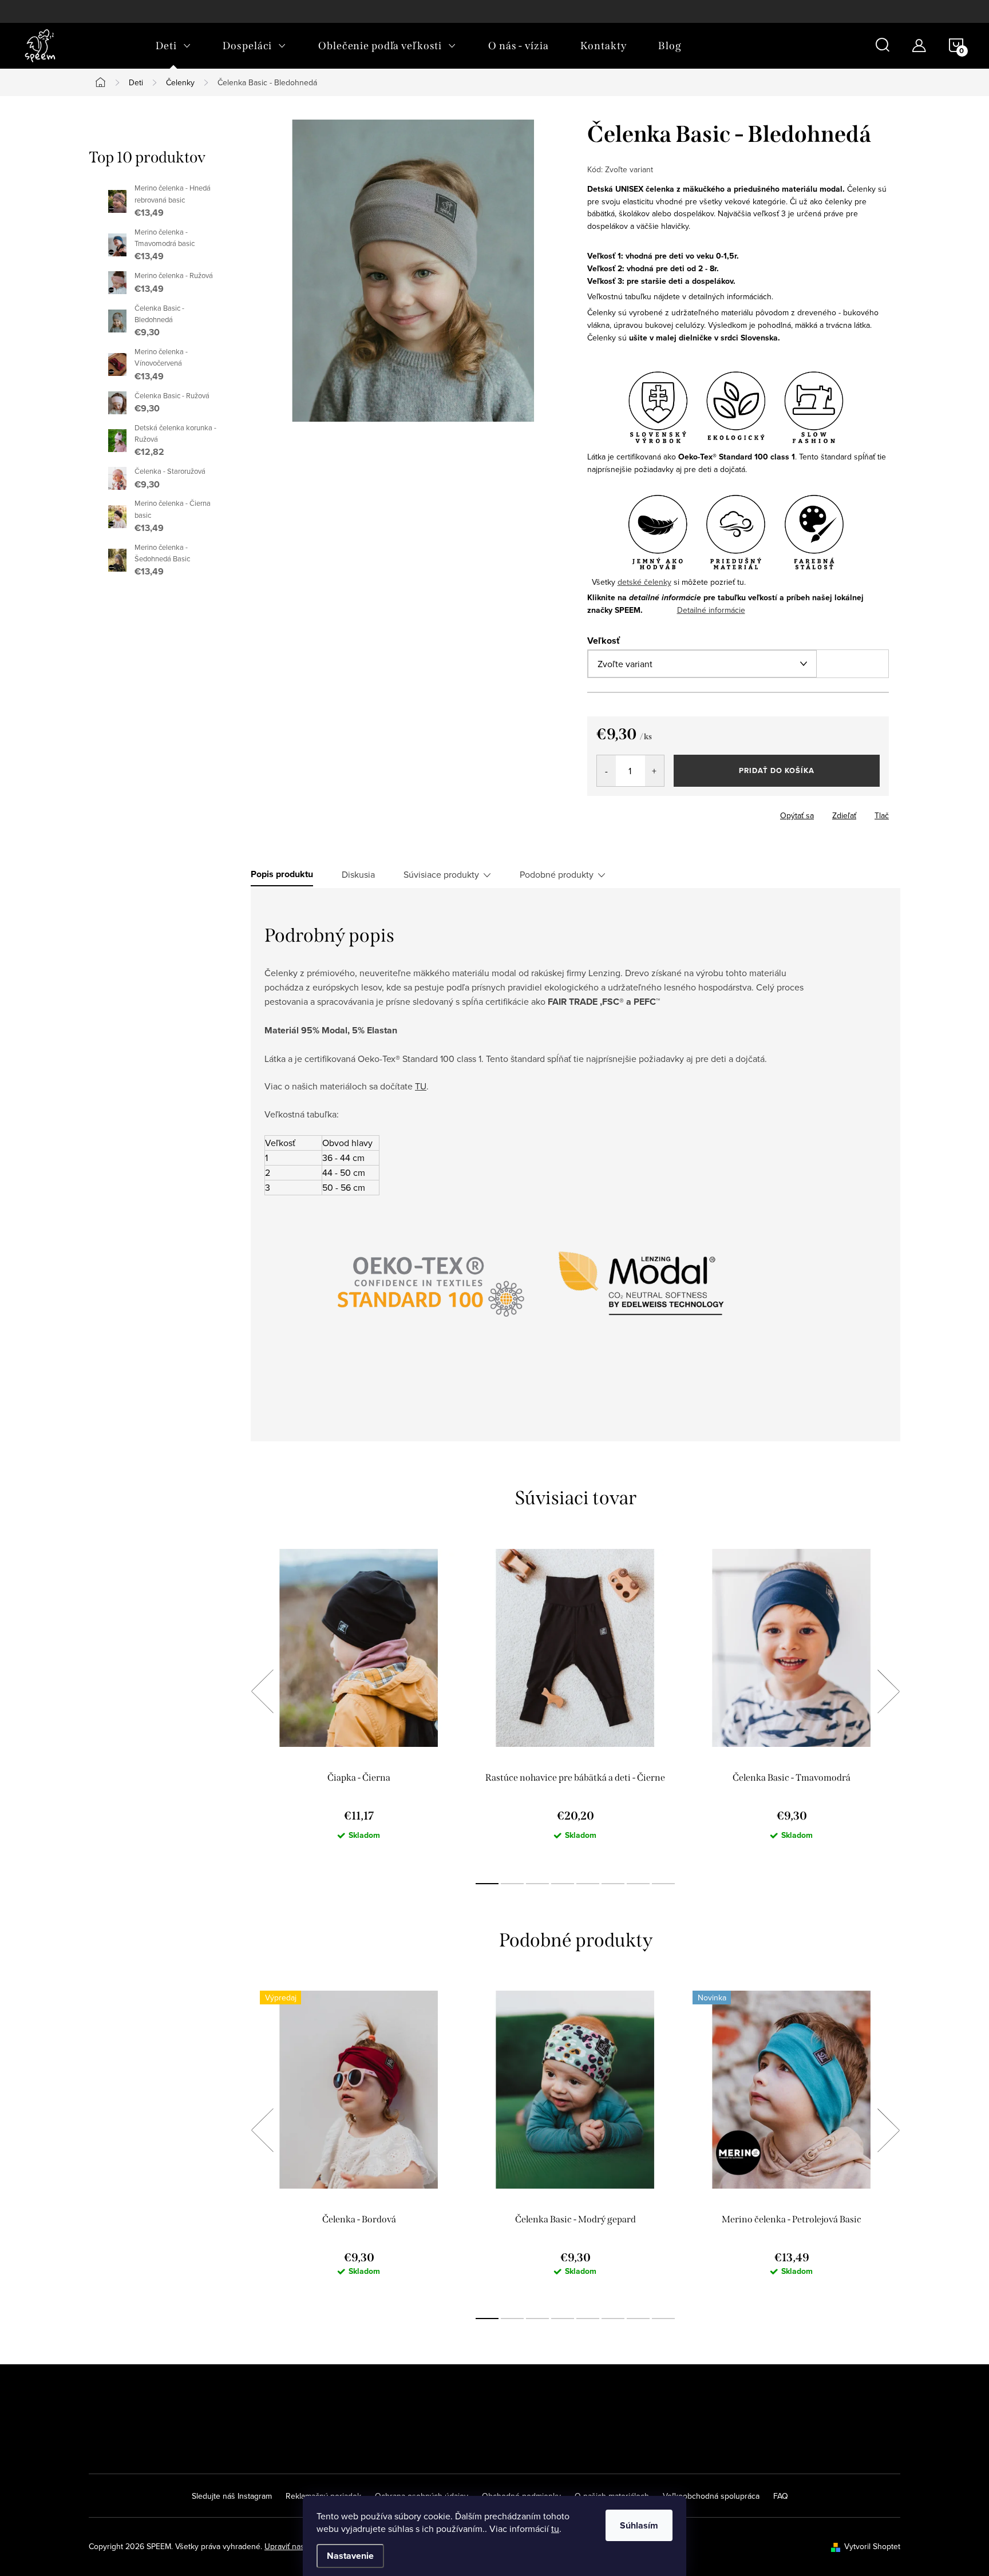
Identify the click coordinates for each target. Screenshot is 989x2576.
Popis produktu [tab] (282, 874)
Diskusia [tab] (358, 874)
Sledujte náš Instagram (232, 2496)
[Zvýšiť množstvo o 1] (654, 771)
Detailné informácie (711, 610)
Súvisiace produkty (441, 874)
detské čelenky (644, 582)
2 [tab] (512, 1884)
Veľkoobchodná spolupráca (711, 2496)
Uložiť (607, 813)
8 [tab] (663, 1884)
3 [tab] (537, 1884)
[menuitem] (173, 46)
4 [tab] (563, 1884)
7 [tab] (638, 1884)
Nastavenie (350, 2556)
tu (555, 2529)
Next (888, 1691)
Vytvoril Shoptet (872, 2546)
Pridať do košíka (777, 770)
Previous (262, 1691)
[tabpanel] (359, 1704)
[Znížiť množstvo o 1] (606, 771)
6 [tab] (613, 1884)
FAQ (781, 2496)
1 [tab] (487, 1884)
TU (421, 1086)
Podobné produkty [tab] (557, 874)
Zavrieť (701, 812)
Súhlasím (639, 2525)
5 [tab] (588, 1884)
